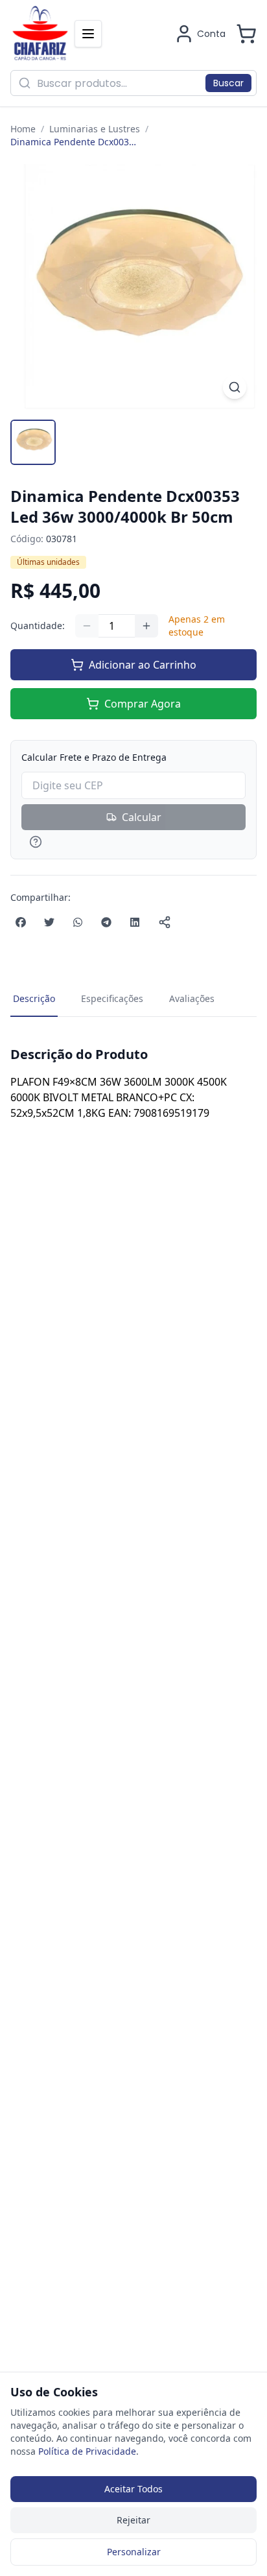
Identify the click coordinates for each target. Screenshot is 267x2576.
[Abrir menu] (88, 34)
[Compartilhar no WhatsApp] (78, 922)
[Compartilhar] (165, 922)
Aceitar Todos (133, 2489)
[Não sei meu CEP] (133, 842)
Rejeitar (133, 2520)
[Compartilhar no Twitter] (49, 922)
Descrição (34, 998)
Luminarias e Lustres (95, 129)
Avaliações (192, 998)
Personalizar (134, 2552)
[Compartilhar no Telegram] (106, 922)
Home (23, 129)
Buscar (228, 83)
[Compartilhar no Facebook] (21, 922)
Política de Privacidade (87, 2451)
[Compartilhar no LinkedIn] (135, 922)
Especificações (112, 998)
